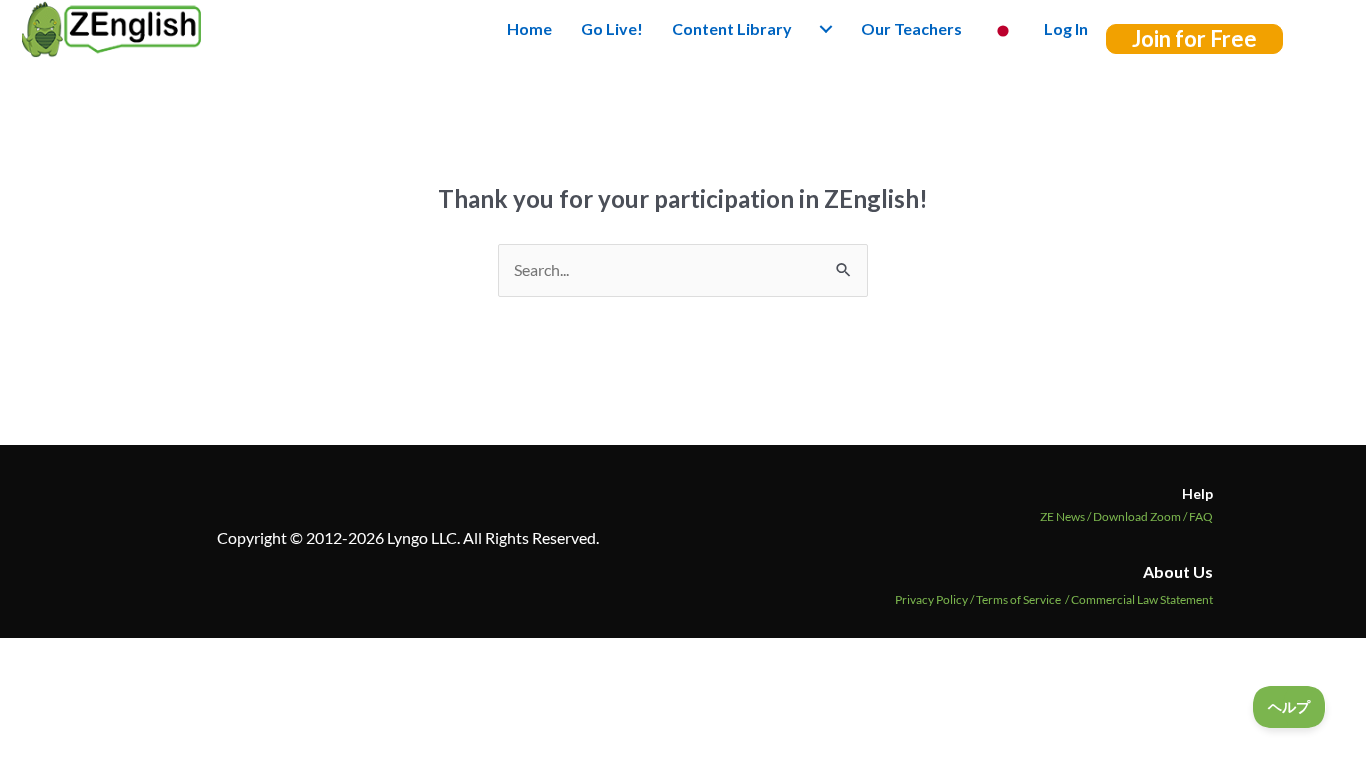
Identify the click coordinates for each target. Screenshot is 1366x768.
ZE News (1066, 516)
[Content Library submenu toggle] (826, 29)
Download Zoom (1141, 516)
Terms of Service (1018, 599)
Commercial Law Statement (1142, 599)
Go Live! (612, 28)
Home (529, 28)
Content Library (732, 28)
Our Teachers (911, 28)
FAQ (1201, 516)
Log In (1066, 28)
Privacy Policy (931, 599)
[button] (1194, 39)
